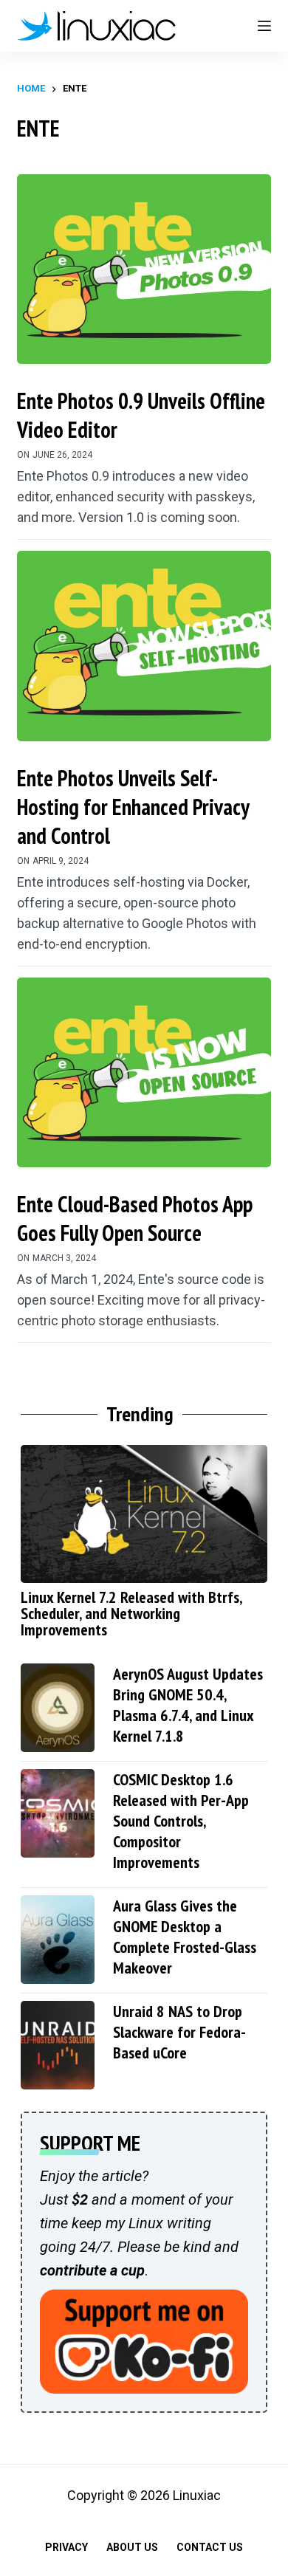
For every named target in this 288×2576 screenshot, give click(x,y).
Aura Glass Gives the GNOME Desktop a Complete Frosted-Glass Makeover (185, 1937)
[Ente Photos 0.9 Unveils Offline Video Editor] (144, 269)
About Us (132, 2547)
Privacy (66, 2547)
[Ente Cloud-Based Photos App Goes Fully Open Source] (144, 1072)
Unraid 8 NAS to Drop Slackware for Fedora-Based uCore (179, 2032)
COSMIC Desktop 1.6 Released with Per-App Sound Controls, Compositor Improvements (181, 1821)
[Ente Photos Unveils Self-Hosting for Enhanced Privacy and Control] (144, 646)
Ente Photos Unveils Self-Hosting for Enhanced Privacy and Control (133, 807)
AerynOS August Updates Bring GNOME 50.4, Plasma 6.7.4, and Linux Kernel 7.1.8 (188, 1705)
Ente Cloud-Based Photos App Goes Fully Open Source (135, 1218)
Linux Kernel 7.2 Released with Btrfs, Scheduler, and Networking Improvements (131, 1613)
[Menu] (264, 26)
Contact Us (210, 2547)
